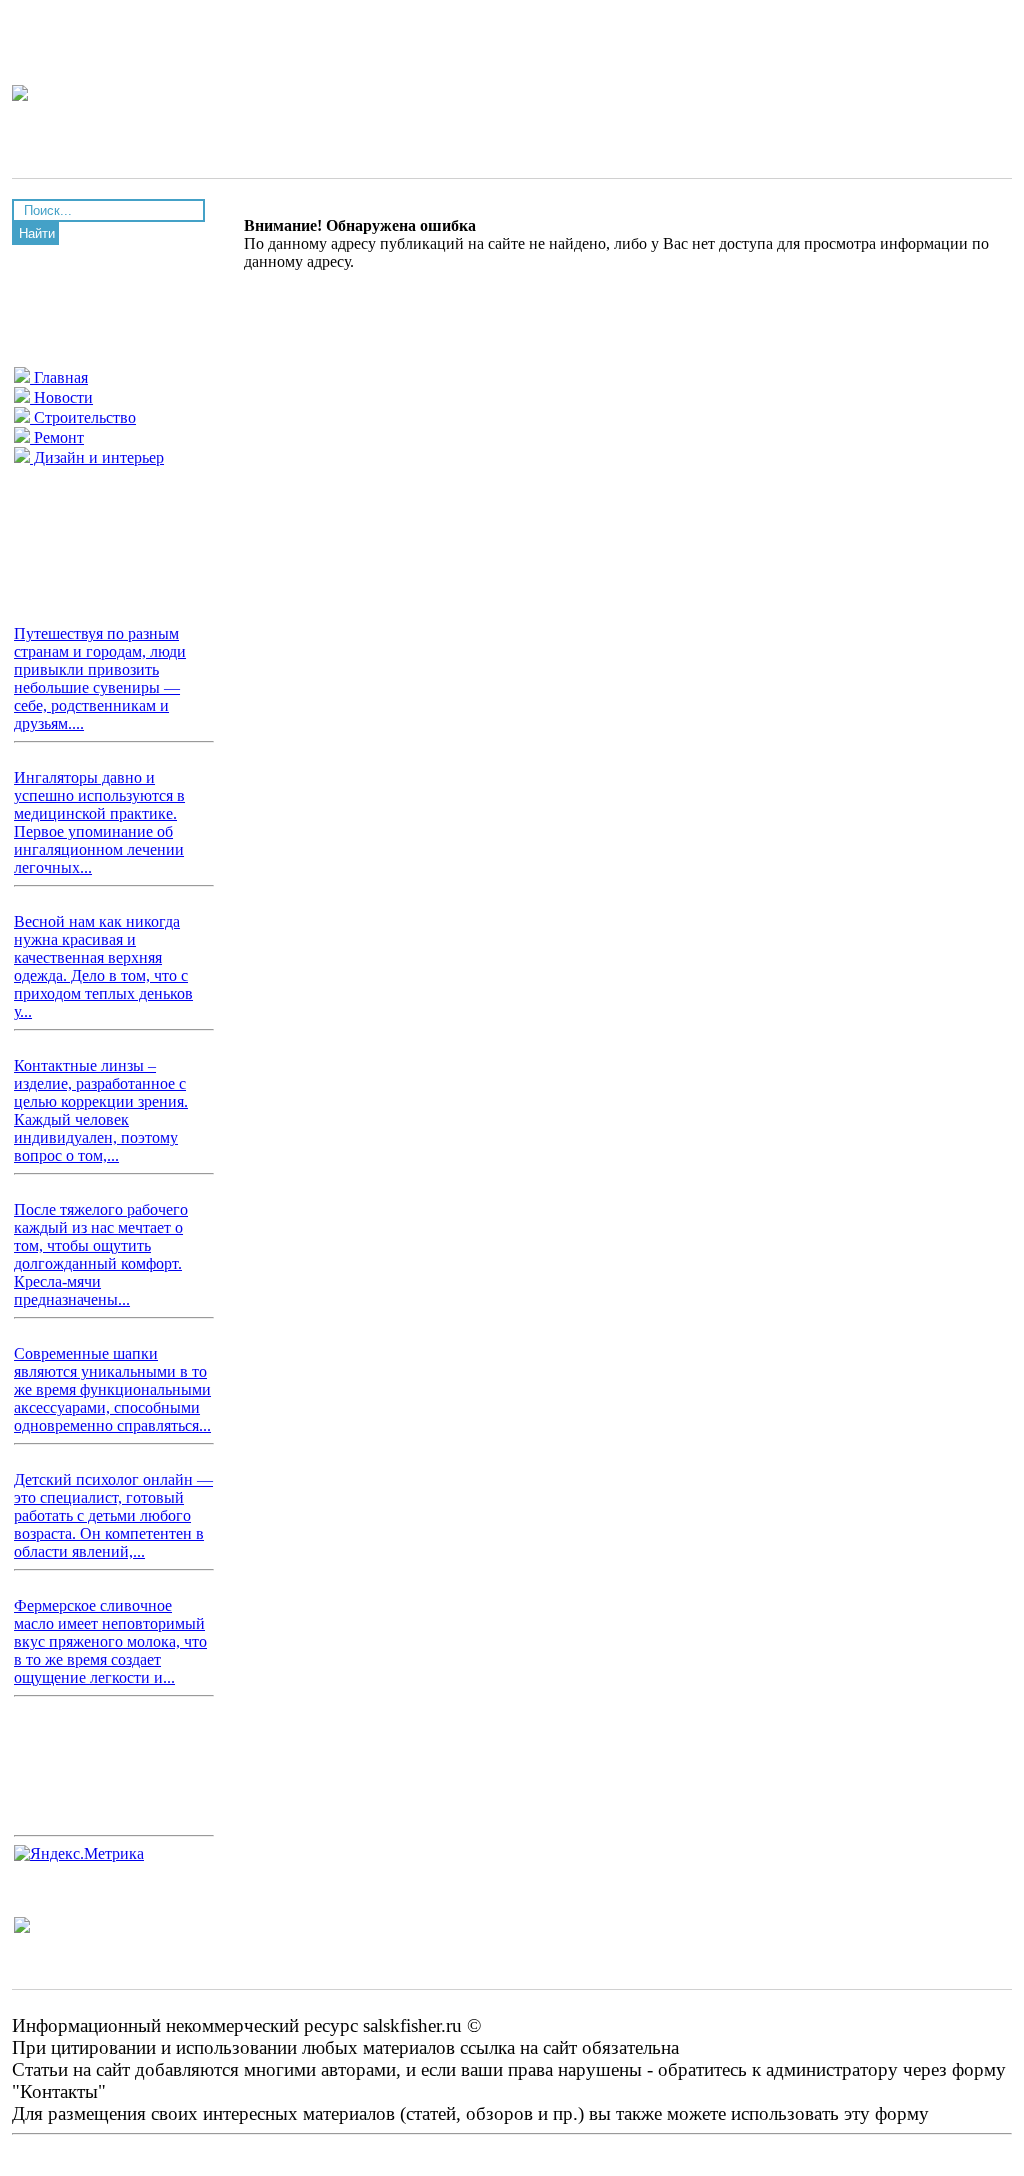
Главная (59, 377)
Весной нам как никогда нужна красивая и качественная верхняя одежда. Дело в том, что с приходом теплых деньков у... (103, 966)
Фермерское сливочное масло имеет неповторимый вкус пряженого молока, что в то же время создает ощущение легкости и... (110, 1641)
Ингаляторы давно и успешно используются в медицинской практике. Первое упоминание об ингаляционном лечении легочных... (99, 822)
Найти (37, 233)
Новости (61, 397)
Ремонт (57, 437)
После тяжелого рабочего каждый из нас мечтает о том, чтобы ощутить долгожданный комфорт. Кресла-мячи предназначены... (101, 1254)
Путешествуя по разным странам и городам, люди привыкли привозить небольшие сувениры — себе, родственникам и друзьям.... (100, 678)
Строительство (83, 417)
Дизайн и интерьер (97, 457)
